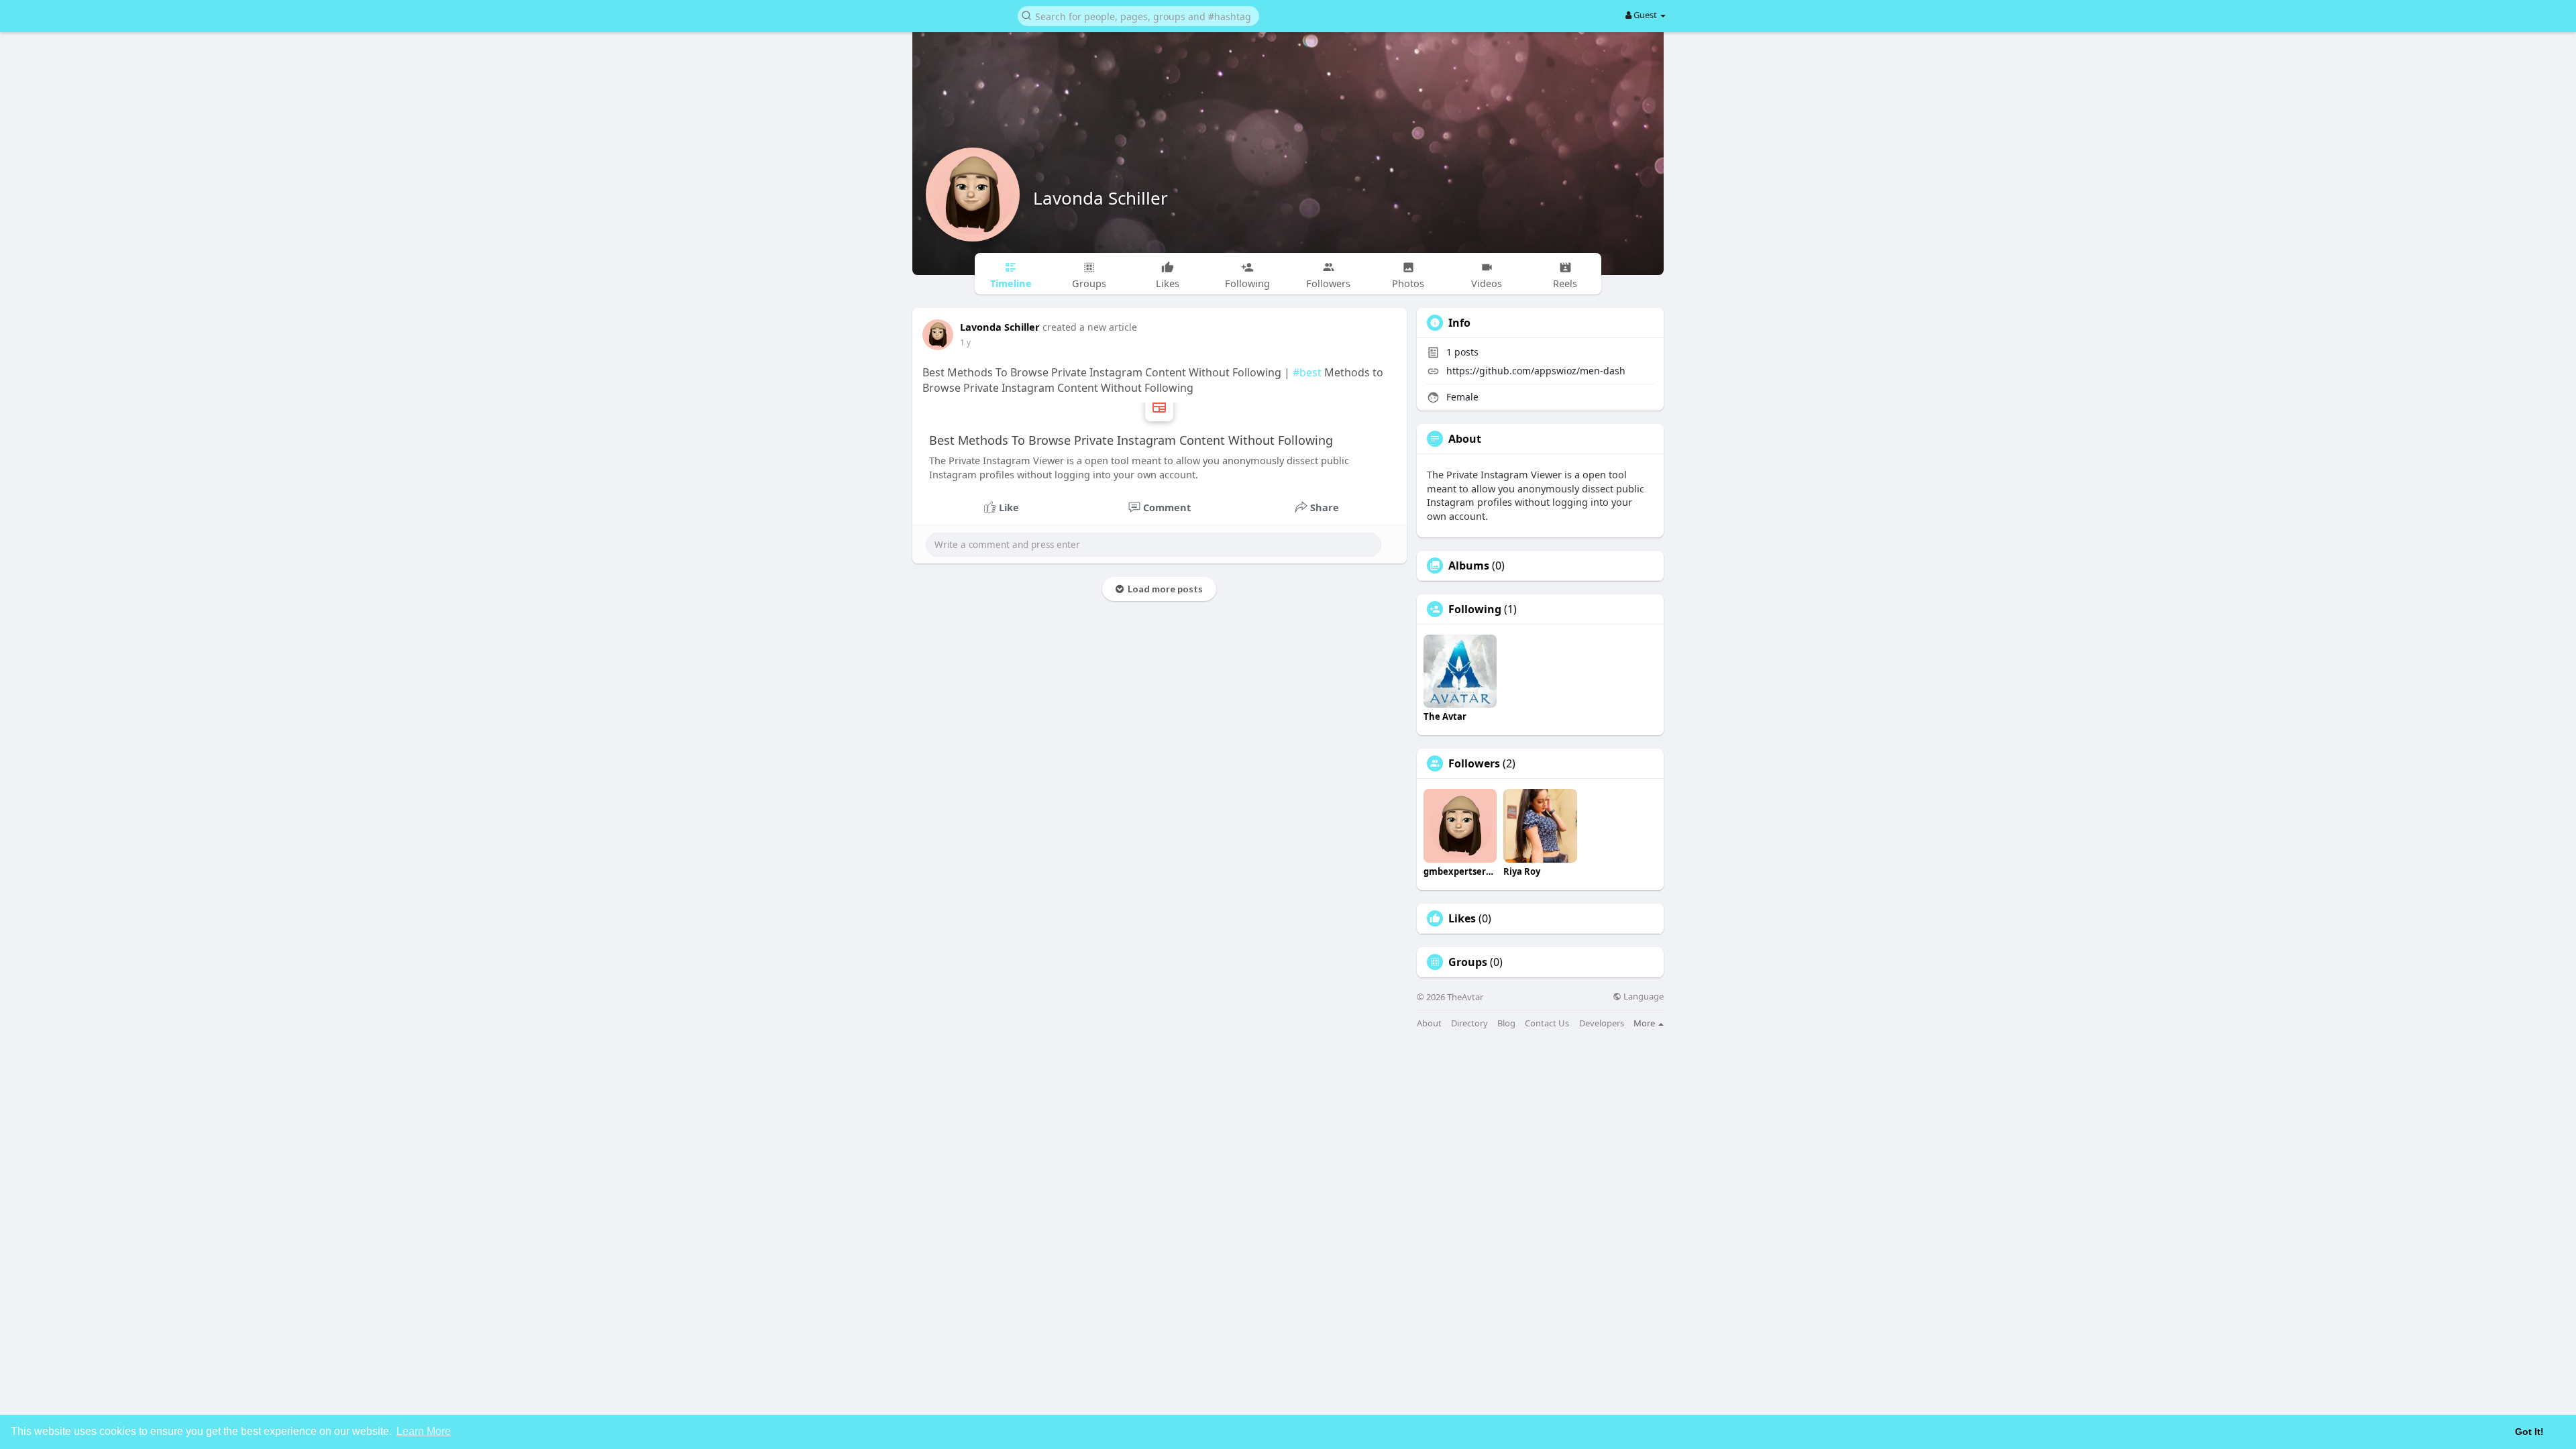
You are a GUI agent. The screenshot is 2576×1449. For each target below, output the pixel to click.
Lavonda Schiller (1101, 198)
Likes (1462, 918)
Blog (1506, 1023)
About (1429, 1023)
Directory (1469, 1023)
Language (1643, 997)
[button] (1138, 15)
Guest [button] (1645, 15)
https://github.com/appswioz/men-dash (1536, 371)
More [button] (1645, 1023)
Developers (1602, 1023)
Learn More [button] (424, 1431)
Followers (1474, 763)
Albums (1469, 566)
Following (1475, 609)
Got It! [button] (2529, 1432)
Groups (1468, 962)
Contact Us (1547, 1023)
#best (1307, 372)
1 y (965, 342)
